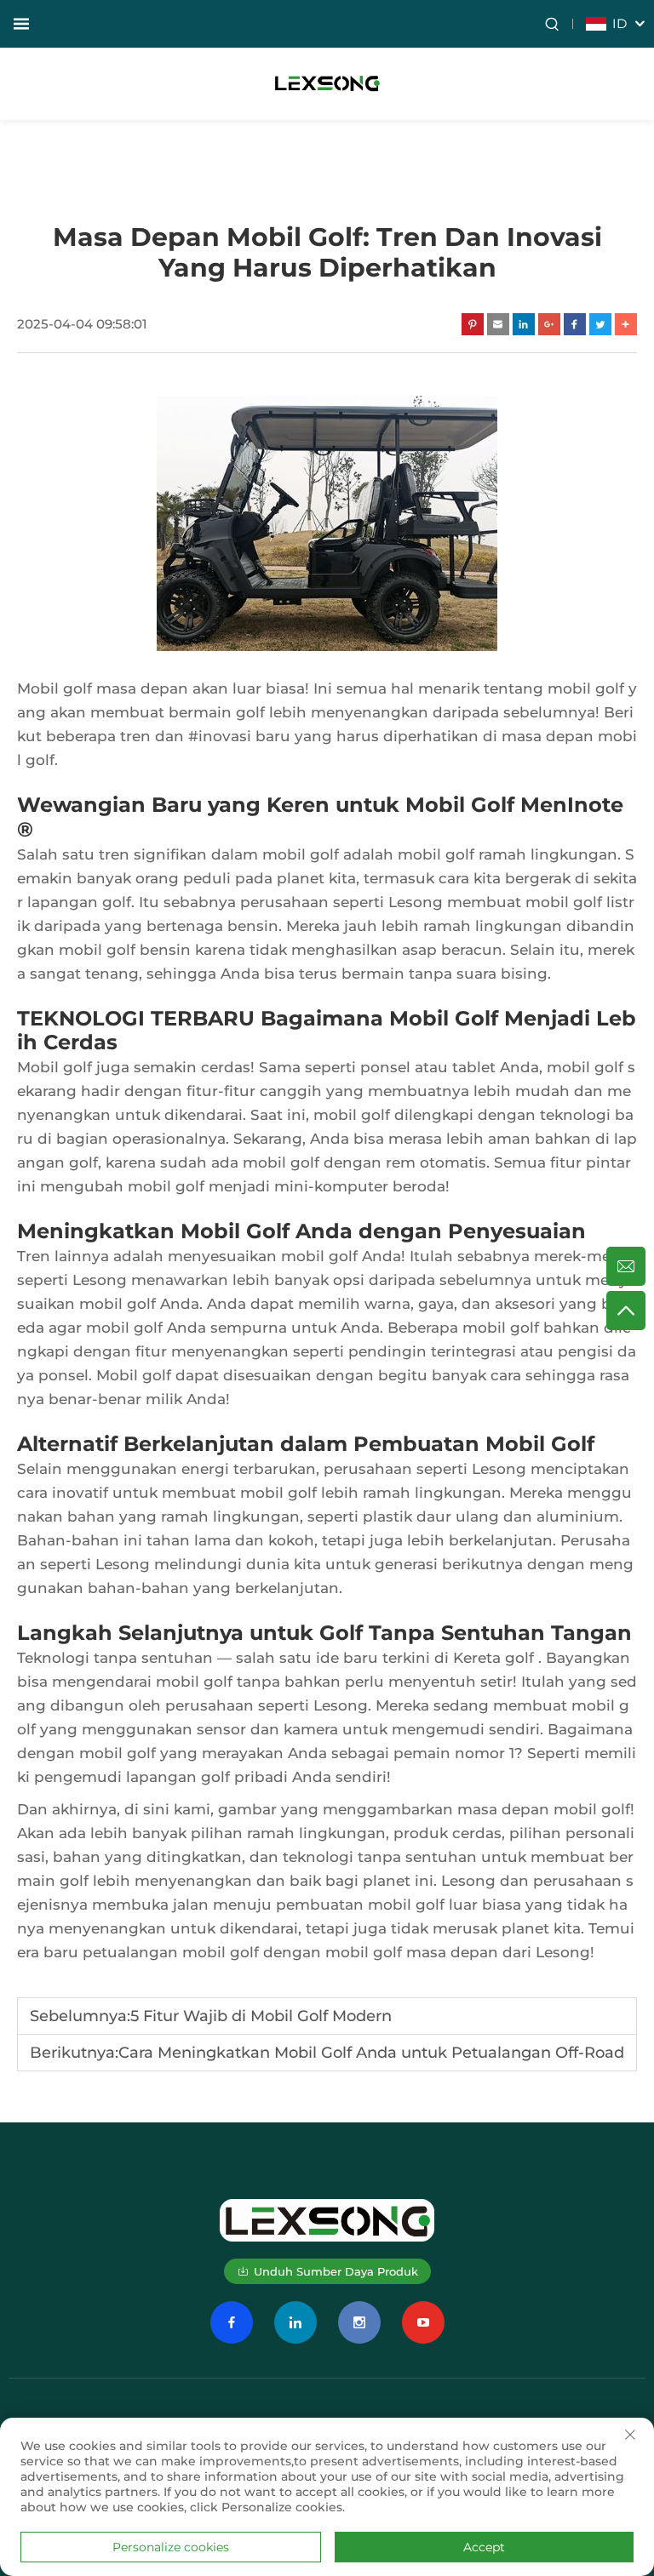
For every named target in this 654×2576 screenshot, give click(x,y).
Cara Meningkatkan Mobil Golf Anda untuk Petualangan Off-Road (371, 2053)
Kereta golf (496, 1658)
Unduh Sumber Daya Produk (336, 2271)
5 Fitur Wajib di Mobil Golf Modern (261, 2016)
